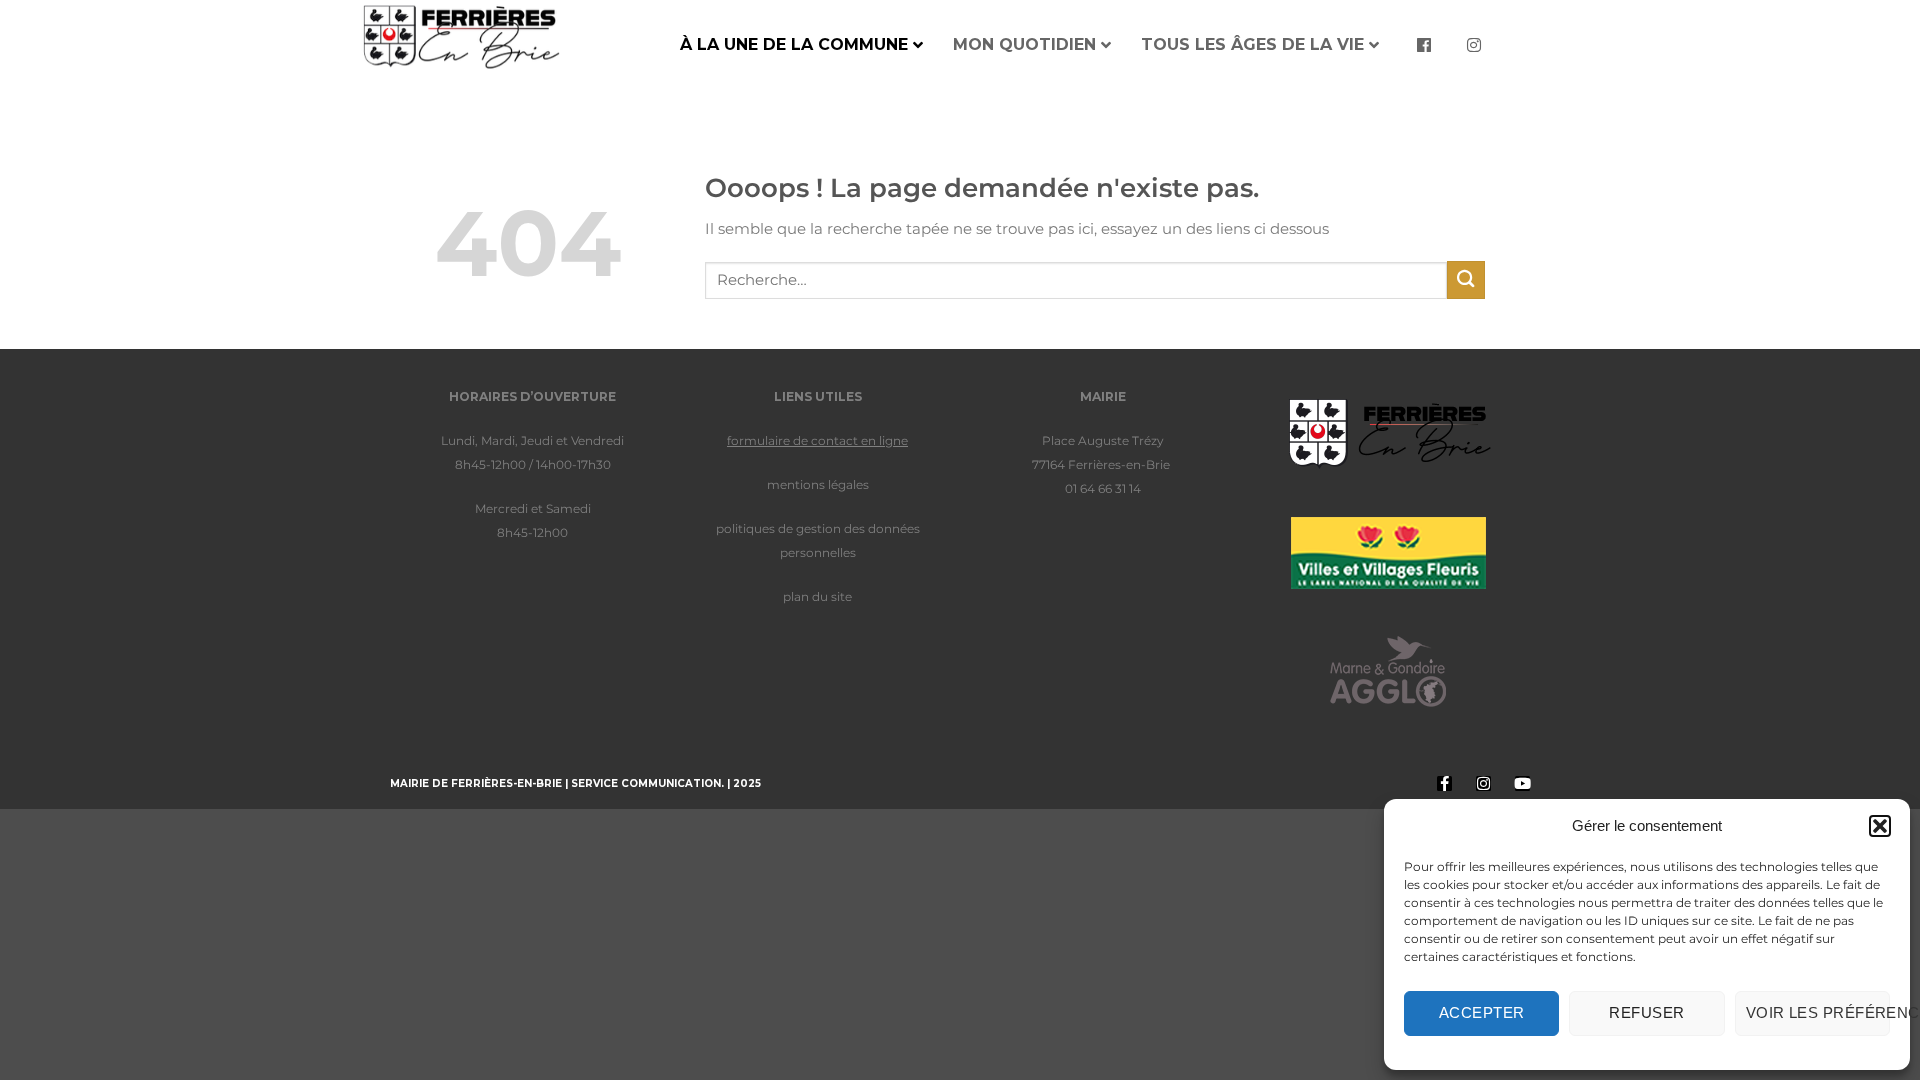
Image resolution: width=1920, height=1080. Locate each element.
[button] (1880, 826)
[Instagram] (1483, 783)
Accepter (1482, 1012)
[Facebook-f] (1444, 783)
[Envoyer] (1466, 279)
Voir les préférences (1818, 1012)
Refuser (1646, 1012)
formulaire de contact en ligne (817, 440)
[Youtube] (1522, 783)
